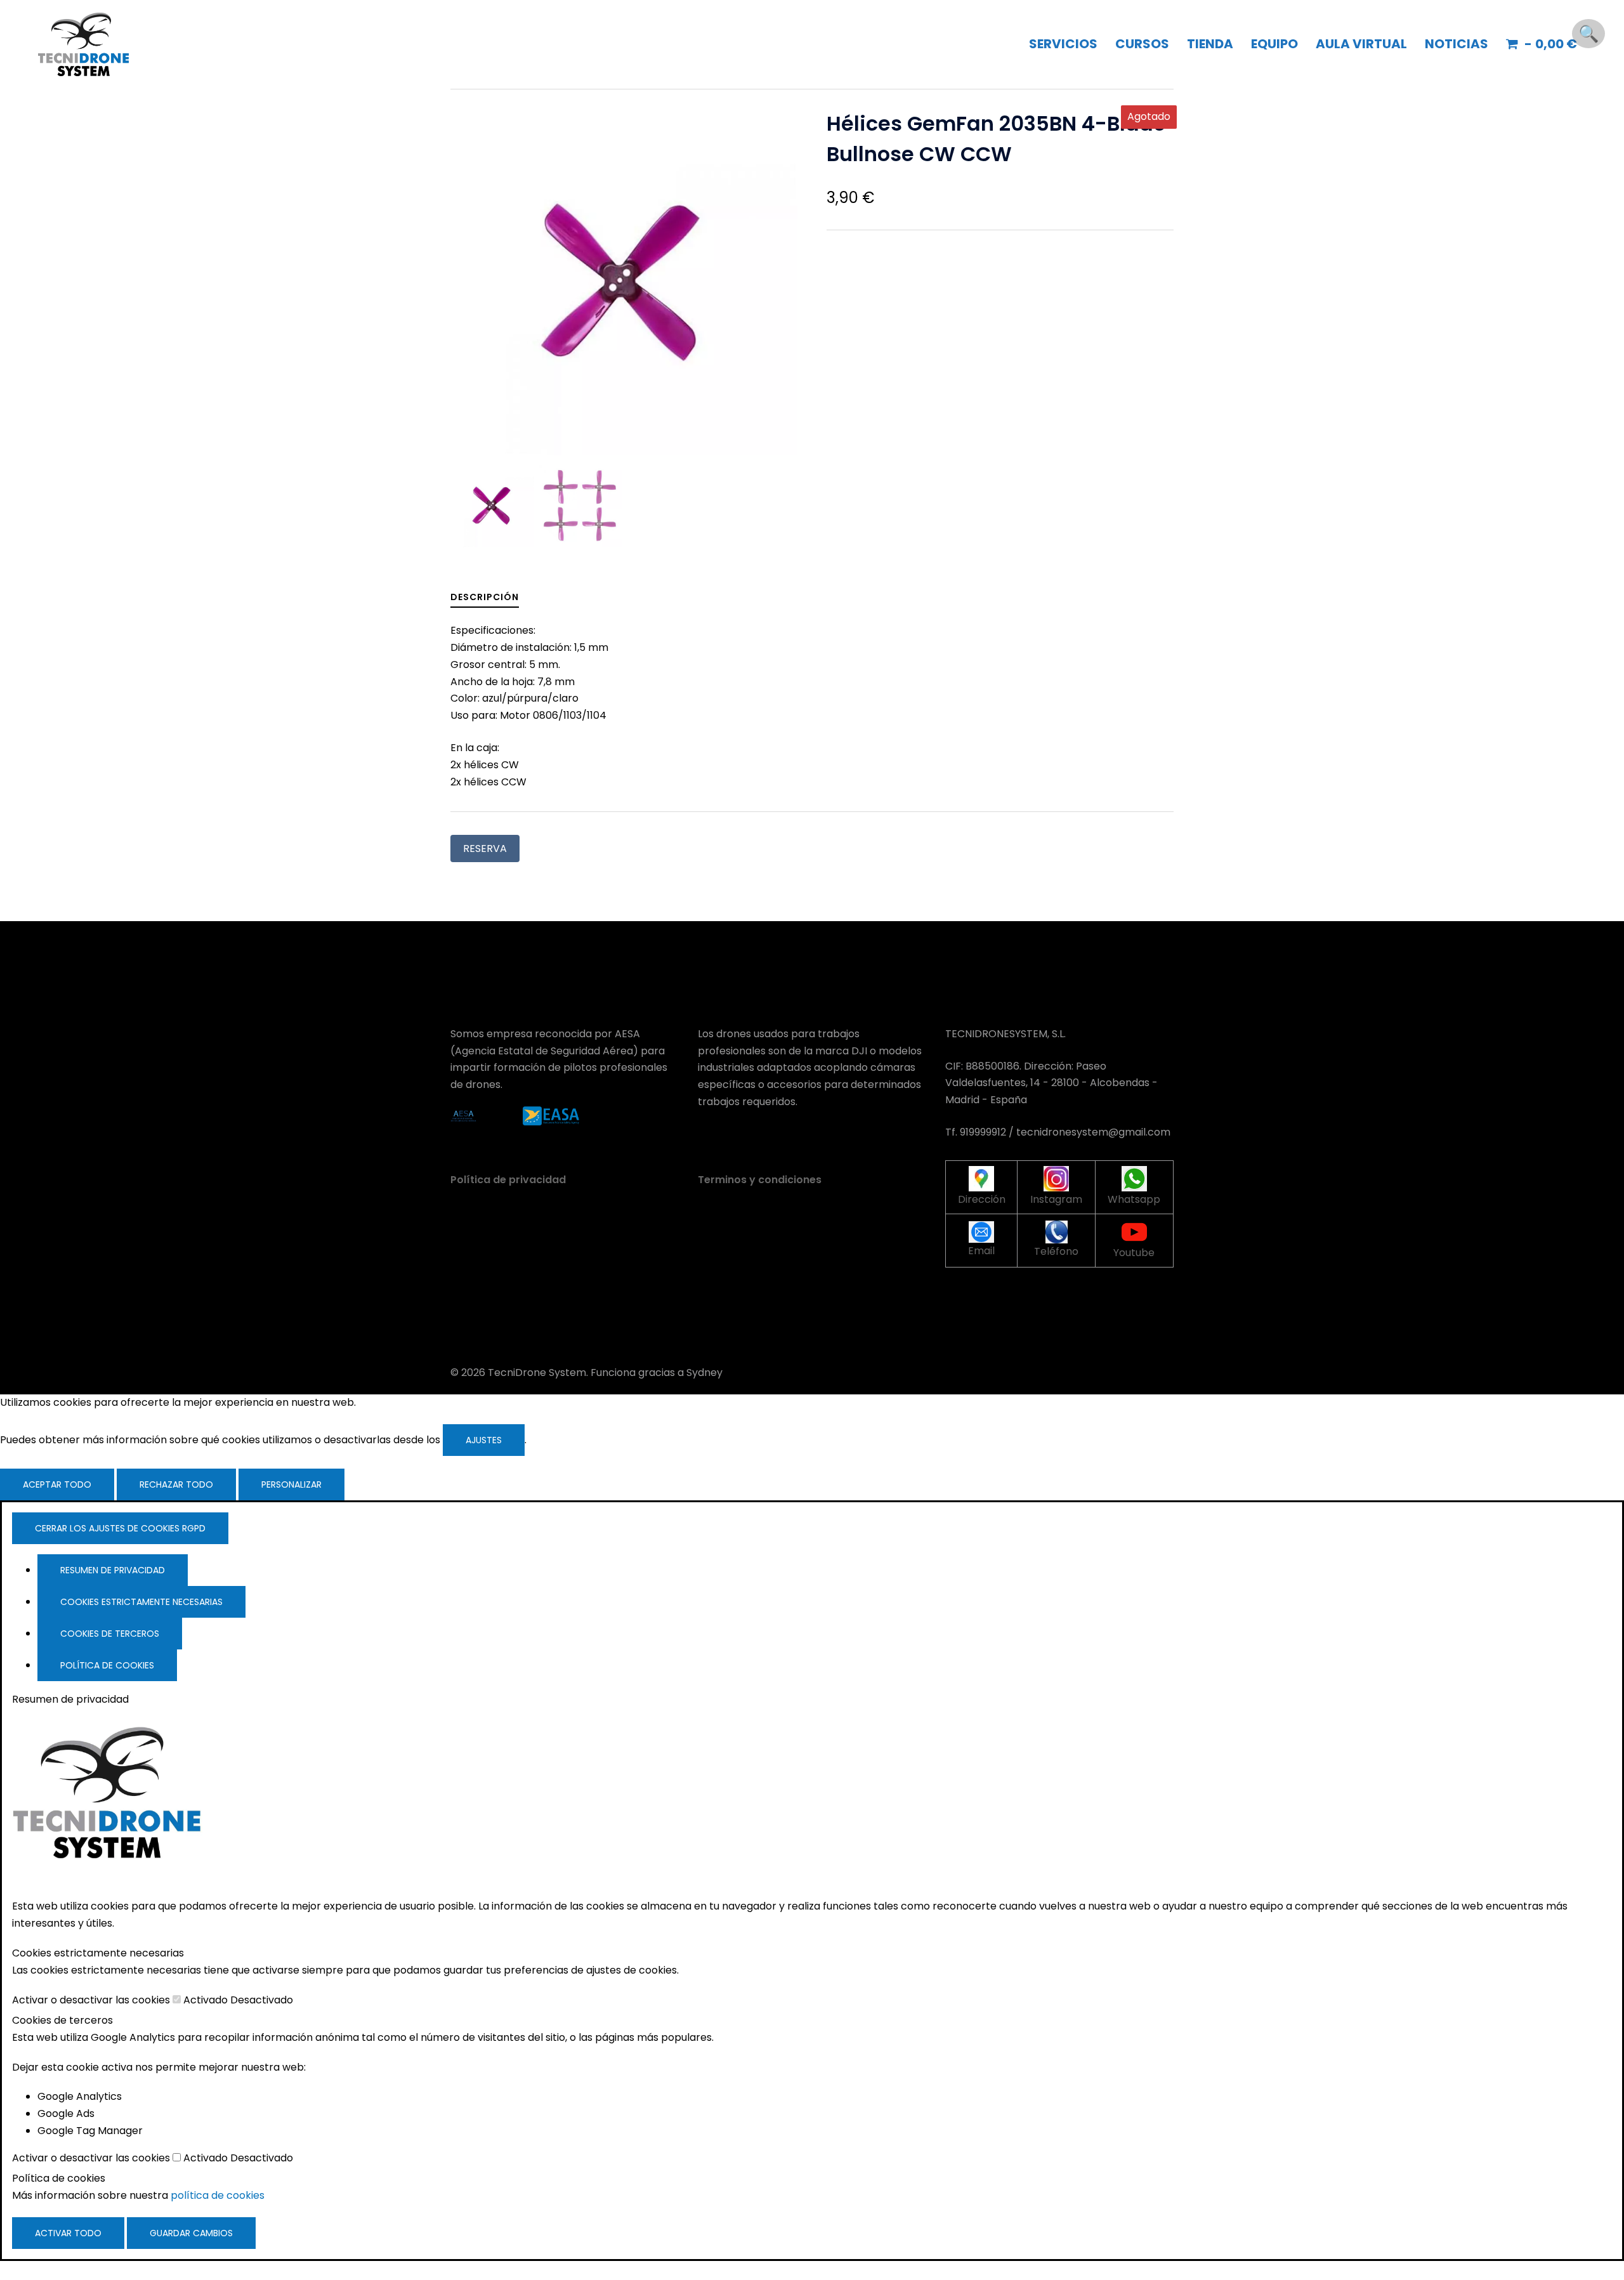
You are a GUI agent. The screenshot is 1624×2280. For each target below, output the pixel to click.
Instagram (1056, 1199)
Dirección (982, 1199)
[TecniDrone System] (83, 43)
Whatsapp (1134, 1199)
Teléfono (1056, 1251)
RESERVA (485, 848)
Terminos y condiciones (760, 1180)
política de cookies (218, 2195)
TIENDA (1210, 44)
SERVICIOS (1063, 44)
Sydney (704, 1373)
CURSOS (1142, 44)
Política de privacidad (508, 1180)
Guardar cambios (191, 2233)
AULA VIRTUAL (1361, 44)
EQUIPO (1274, 44)
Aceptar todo (57, 1484)
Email (981, 1251)
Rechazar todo (176, 1484)
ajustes (484, 1440)
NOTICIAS (1457, 44)
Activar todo (68, 2233)
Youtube (1134, 1253)
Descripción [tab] (485, 597)
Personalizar (291, 1484)
